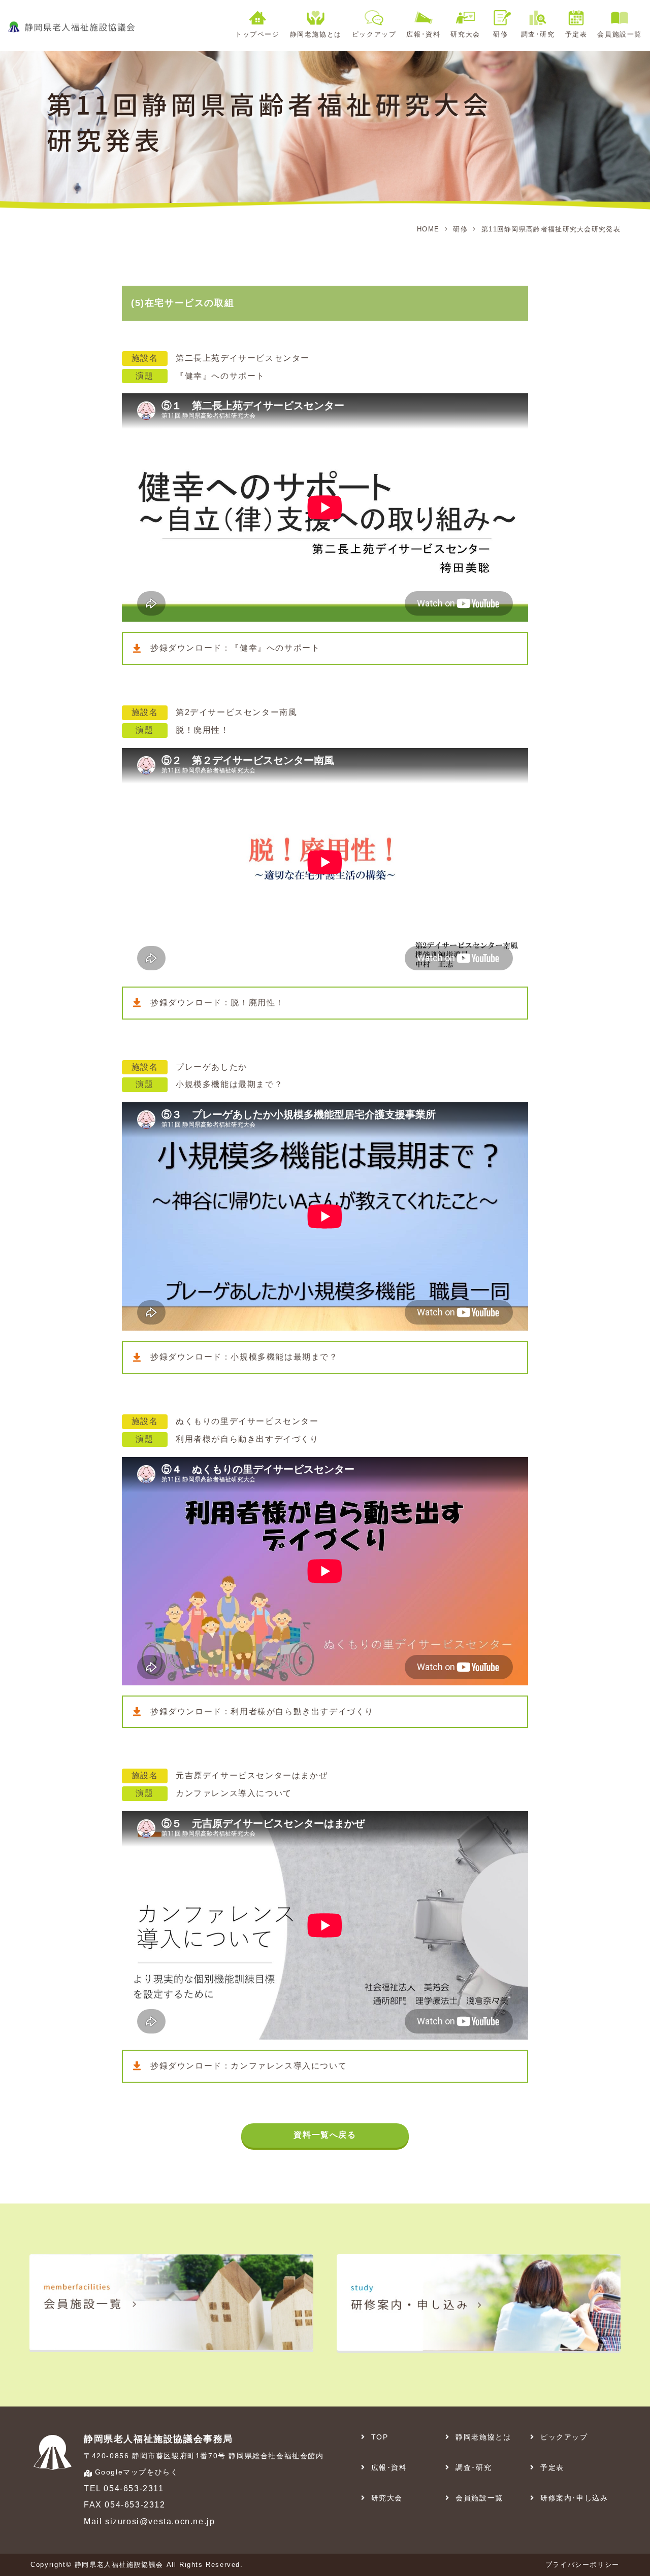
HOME (428, 229)
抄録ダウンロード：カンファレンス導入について (249, 2066)
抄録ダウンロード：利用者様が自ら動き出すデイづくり (262, 1711)
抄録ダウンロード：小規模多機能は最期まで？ (244, 1357)
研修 (460, 229)
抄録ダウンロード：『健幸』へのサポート (235, 648)
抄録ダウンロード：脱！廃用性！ (217, 1003)
